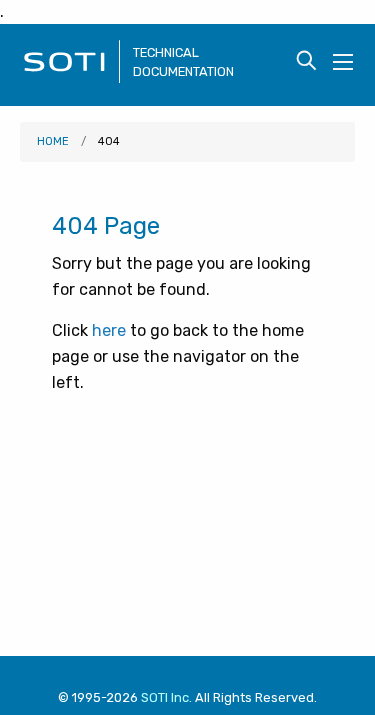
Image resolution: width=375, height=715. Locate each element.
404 (109, 141)
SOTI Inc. (166, 697)
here (109, 330)
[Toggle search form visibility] (306, 61)
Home (53, 141)
